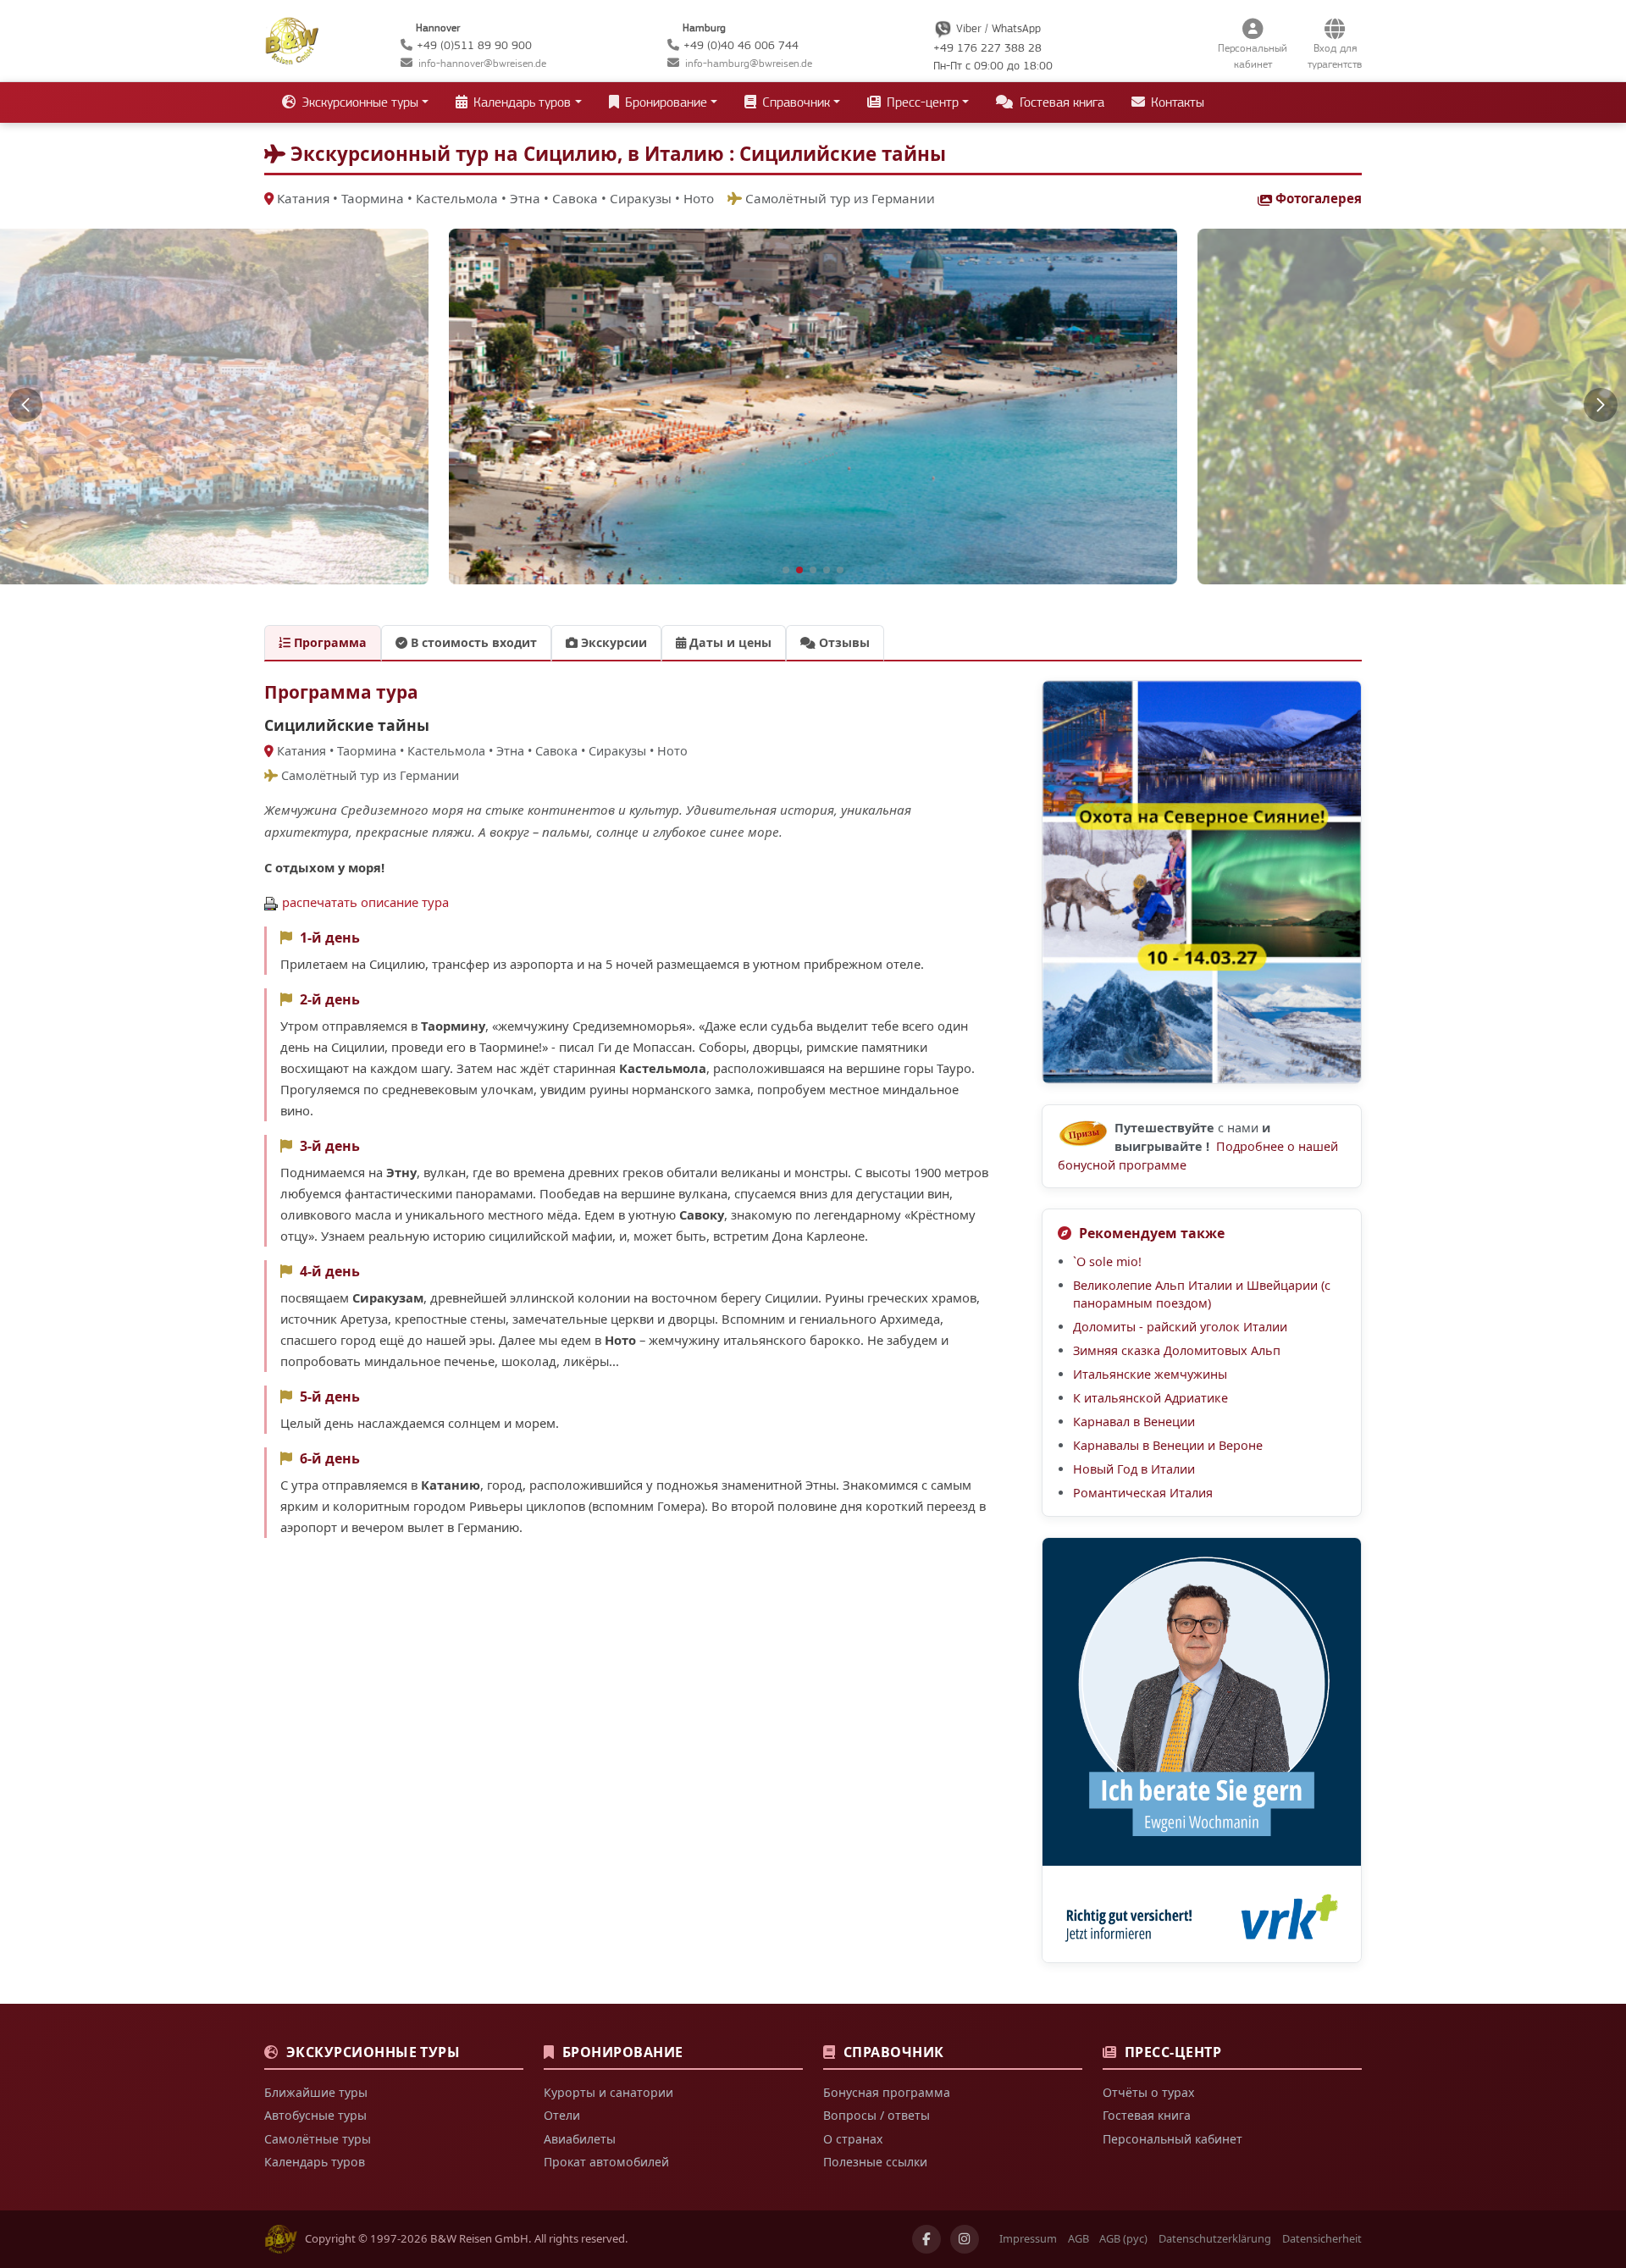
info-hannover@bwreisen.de (482, 63)
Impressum (1028, 2238)
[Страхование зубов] (1202, 1750)
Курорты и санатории (608, 2092)
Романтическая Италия (1143, 1493)
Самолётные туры (318, 2139)
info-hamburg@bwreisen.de (749, 63)
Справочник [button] (794, 102)
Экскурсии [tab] (612, 642)
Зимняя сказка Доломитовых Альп (1177, 1350)
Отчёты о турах (1148, 2092)
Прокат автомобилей (606, 2162)
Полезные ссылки (875, 2162)
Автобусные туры (315, 2115)
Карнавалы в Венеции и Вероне (1168, 1445)
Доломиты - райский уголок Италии (1180, 1327)
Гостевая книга (1060, 102)
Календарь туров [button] (520, 102)
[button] (25, 405)
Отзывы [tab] (843, 642)
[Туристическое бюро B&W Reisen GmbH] (292, 39)
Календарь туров (315, 2162)
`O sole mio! (1107, 1261)
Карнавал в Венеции (1134, 1422)
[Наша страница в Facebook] (926, 2239)
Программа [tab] (329, 642)
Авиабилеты (580, 2139)
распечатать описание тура (365, 902)
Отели (562, 2115)
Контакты (1176, 102)
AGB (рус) (1123, 2238)
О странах (853, 2139)
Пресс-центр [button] (921, 102)
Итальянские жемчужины (1150, 1374)
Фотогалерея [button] (1319, 198)
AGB (1078, 2238)
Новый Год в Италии (1134, 1469)
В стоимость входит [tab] (472, 642)
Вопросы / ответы (877, 2115)
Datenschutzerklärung (1215, 2238)
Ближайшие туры (316, 2092)
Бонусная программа (887, 2092)
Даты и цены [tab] (729, 642)
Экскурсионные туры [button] (358, 102)
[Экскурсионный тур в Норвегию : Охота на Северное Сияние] (1202, 882)
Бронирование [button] (664, 102)
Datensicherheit (1322, 2238)
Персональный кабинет (1172, 2139)
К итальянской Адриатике (1150, 1398)
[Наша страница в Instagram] (965, 2239)
